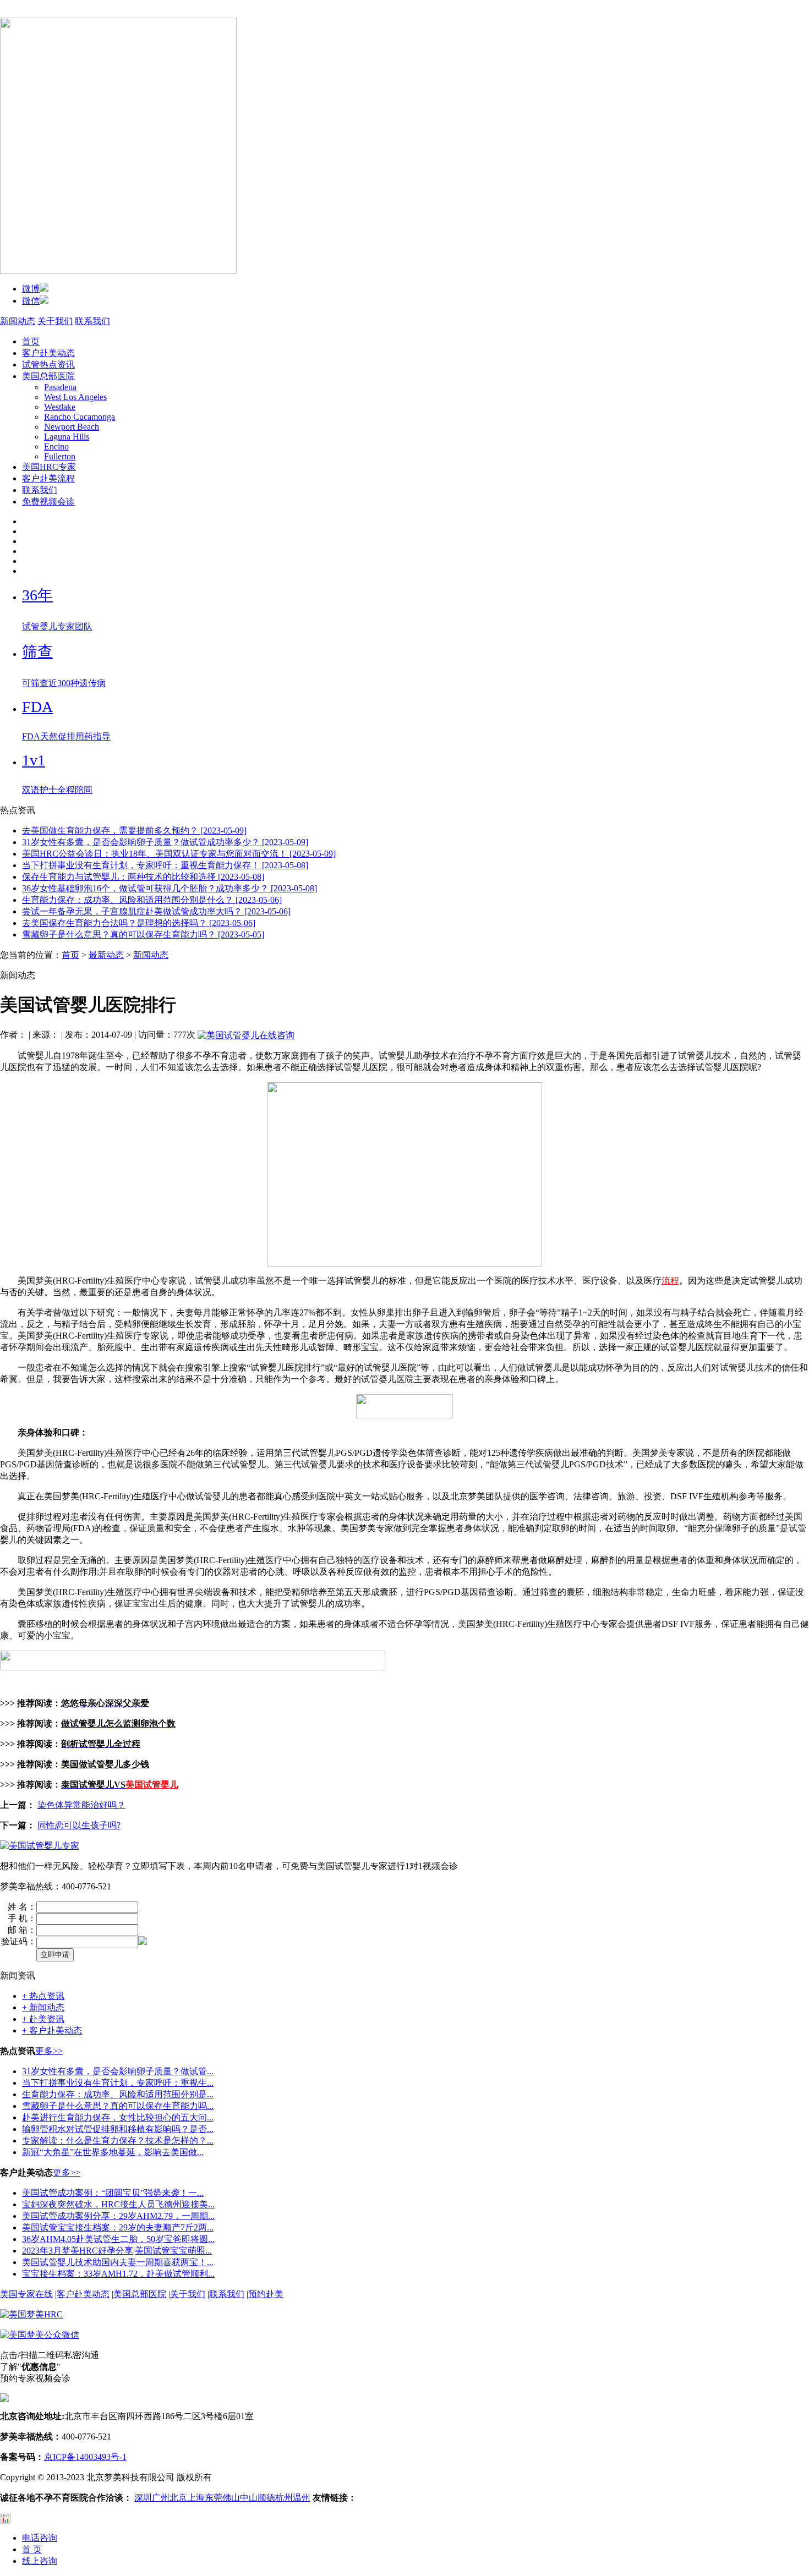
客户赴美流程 (48, 478)
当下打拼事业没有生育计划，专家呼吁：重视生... (118, 2083)
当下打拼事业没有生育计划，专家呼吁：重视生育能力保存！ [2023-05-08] (165, 865)
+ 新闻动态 (43, 2007)
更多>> (49, 2051)
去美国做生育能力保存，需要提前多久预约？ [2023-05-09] (134, 831)
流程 (670, 1281)
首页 (31, 341)
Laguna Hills (67, 437)
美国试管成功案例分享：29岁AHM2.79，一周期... (118, 2216)
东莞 (214, 2498)
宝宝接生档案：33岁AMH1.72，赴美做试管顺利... (118, 2274)
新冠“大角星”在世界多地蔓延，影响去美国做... (113, 2152)
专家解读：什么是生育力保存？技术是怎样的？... (118, 2141)
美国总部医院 (48, 376)
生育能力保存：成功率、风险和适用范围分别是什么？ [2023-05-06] (152, 900)
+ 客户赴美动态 (52, 2030)
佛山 (231, 2498)
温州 (302, 2498)
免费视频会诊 (48, 502)
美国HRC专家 (49, 467)
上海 (196, 2498)
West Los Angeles (75, 397)
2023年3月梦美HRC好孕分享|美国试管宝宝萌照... (117, 2251)
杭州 (284, 2498)
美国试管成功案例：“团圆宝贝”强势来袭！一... (113, 2193)
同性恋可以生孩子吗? (79, 1825)
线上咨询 (40, 2561)
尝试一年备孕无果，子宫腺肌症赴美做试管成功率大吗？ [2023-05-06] (156, 911)
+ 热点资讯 (43, 1996)
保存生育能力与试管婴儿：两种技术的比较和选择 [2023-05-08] (143, 877)
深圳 (143, 2498)
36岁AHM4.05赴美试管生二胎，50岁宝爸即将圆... (118, 2239)
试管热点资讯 (48, 365)
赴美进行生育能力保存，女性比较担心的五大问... (118, 2117)
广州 (161, 2498)
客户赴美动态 (48, 353)
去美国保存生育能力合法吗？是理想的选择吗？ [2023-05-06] (139, 923)
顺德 (266, 2498)
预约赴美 (266, 2294)
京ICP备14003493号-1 (85, 2457)
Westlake (60, 407)
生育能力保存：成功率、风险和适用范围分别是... (118, 2094)
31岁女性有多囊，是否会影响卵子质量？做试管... (118, 2071)
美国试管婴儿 (152, 1785)
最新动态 (106, 955)
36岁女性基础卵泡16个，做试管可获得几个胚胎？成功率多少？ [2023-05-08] (170, 888)
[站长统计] (6, 2521)
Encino (56, 446)
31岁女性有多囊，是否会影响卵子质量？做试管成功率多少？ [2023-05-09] (165, 842)
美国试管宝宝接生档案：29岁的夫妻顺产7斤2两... (118, 2227)
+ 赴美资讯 (43, 2019)
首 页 (32, 2549)
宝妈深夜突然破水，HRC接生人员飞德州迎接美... (118, 2204)
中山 (249, 2498)
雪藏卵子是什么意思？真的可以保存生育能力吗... (118, 2106)
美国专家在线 (26, 2294)
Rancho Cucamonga (80, 417)
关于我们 (55, 321)
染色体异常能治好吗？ (81, 1805)
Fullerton (60, 456)
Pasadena (60, 387)
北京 (178, 2498)
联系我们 (92, 321)
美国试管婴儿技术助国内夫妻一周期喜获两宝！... (118, 2262)
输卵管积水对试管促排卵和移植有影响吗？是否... (118, 2129)
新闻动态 (18, 321)
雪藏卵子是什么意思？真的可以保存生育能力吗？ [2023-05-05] (143, 935)
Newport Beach (72, 427)
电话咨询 (40, 2538)
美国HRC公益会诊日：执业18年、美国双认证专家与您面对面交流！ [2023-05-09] (179, 854)
